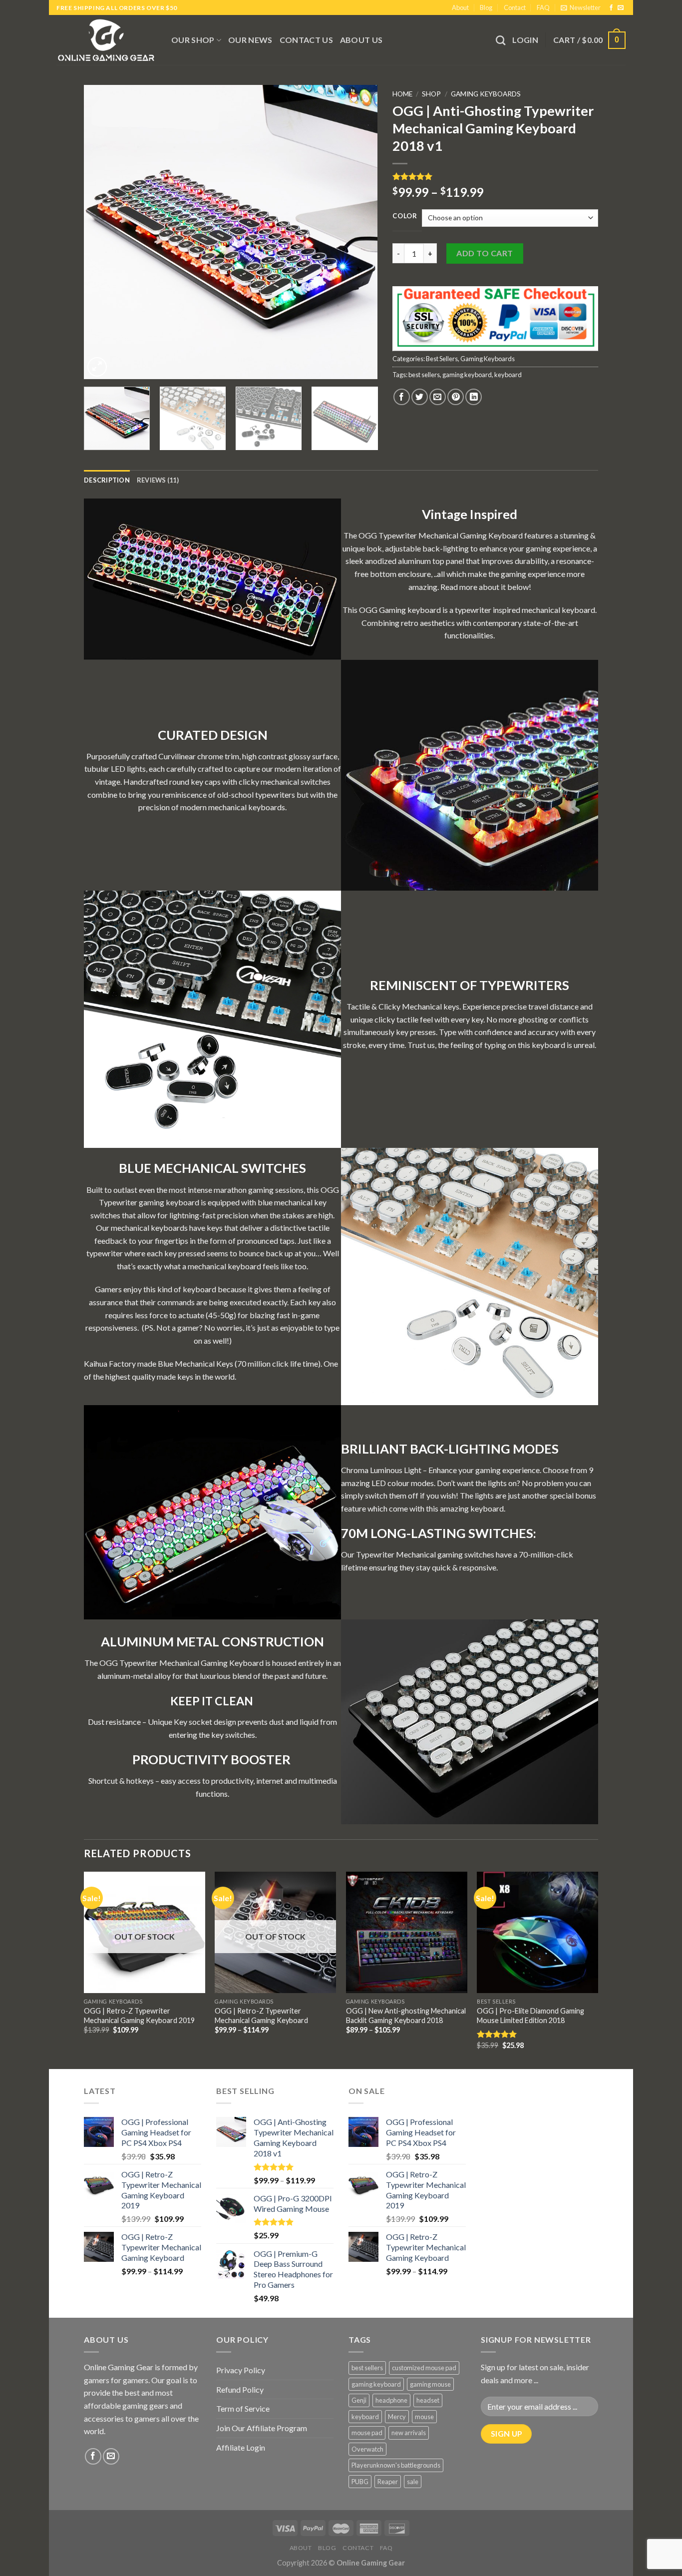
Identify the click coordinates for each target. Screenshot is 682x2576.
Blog (486, 7)
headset (428, 2400)
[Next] (359, 232)
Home (402, 94)
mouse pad (367, 2433)
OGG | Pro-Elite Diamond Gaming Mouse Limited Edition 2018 (530, 2016)
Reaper (388, 2482)
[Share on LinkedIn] (474, 397)
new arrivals (409, 2433)
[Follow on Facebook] (611, 8)
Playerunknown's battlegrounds (396, 2465)
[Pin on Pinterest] (456, 397)
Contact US (306, 40)
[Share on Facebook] (402, 397)
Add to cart (485, 253)
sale (413, 2482)
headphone (391, 2400)
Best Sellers (442, 359)
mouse (424, 2417)
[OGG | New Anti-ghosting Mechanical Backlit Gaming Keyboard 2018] (407, 1932)
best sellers (424, 375)
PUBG (360, 2482)
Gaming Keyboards (486, 94)
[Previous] (102, 232)
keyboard (508, 375)
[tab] (107, 480)
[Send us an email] (621, 8)
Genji (359, 2400)
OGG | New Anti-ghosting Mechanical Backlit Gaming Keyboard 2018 (406, 2016)
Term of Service (243, 2408)
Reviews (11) (158, 480)
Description (107, 480)
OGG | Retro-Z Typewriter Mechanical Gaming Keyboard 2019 (139, 2016)
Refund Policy (240, 2389)
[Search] (501, 40)
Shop (431, 94)
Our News (250, 40)
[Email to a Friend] (438, 397)
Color (405, 216)
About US (361, 40)
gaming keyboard (467, 375)
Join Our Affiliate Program (262, 2428)
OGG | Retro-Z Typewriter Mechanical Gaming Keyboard (261, 2016)
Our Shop (193, 40)
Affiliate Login (241, 2447)
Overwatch (367, 2449)
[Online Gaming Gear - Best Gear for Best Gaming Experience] (106, 40)
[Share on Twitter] (420, 397)
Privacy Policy (241, 2370)
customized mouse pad (424, 2368)
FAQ (543, 7)
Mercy (397, 2417)
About (460, 7)
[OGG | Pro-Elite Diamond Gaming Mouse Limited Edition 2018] (537, 1932)
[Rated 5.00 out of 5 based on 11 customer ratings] (495, 176)
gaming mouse (430, 2384)
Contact (515, 7)
